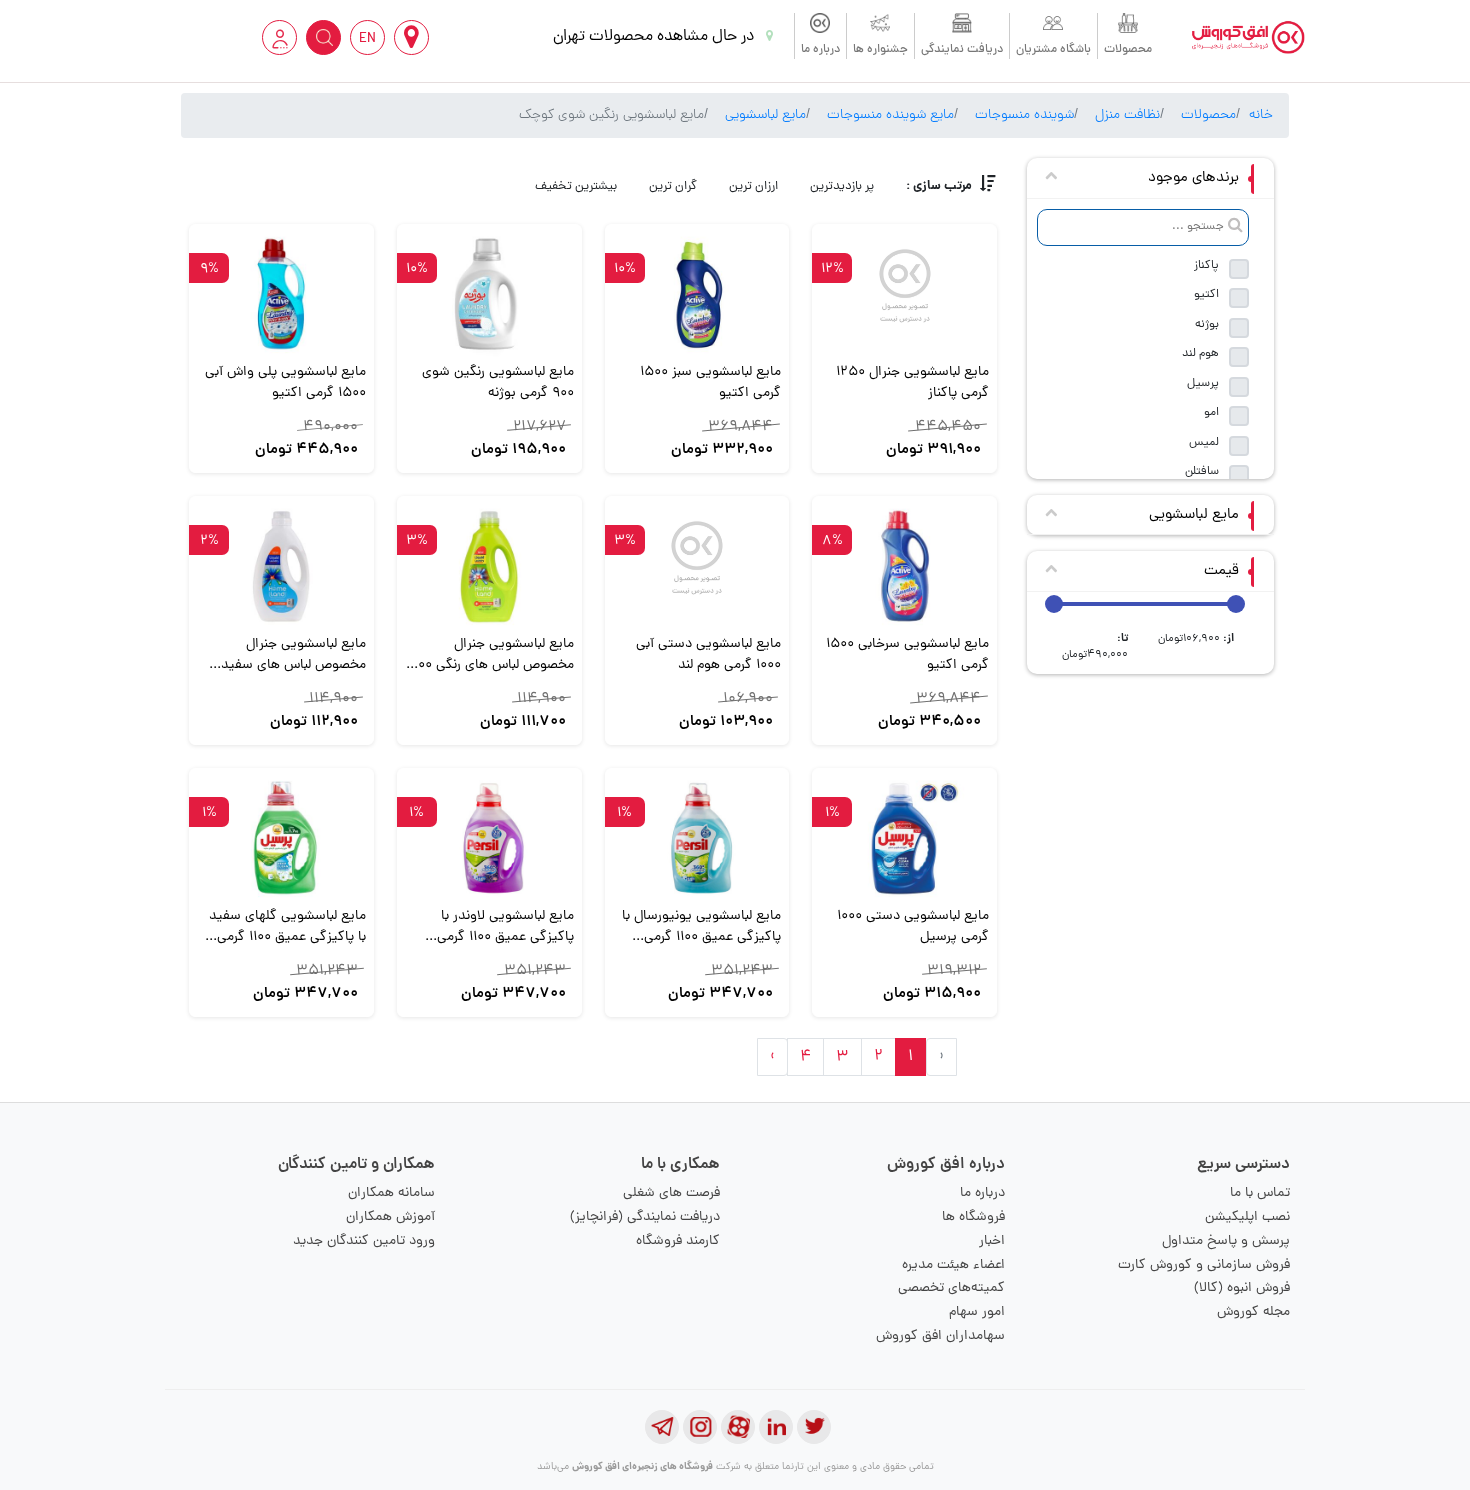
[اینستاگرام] (700, 1427)
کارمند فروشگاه (678, 1241)
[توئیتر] (814, 1427)
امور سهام (977, 1312)
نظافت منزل (1127, 115)
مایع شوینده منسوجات (890, 115)
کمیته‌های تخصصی (951, 1288)
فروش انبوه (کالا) (1242, 1288)
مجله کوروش (1253, 1312)
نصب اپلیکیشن (1247, 1217)
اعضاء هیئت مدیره (953, 1265)
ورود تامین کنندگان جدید (364, 1241)
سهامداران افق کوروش (940, 1336)
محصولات (1128, 50)
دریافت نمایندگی (962, 50)
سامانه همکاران (391, 1193)
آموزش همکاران (390, 1217)
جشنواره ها (880, 50)
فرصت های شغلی (671, 1193)
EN (367, 39)
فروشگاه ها (973, 1217)
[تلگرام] (662, 1427)
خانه (1261, 115)
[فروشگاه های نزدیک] (411, 37)
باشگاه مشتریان (1053, 50)
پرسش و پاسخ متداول (1226, 1241)
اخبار (992, 1241)
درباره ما (820, 50)
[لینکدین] (776, 1427)
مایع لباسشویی (765, 115)
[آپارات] (738, 1427)
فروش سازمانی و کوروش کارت (1204, 1265)
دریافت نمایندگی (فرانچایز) (645, 1217)
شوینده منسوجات (1024, 115)
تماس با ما (1260, 1193)
